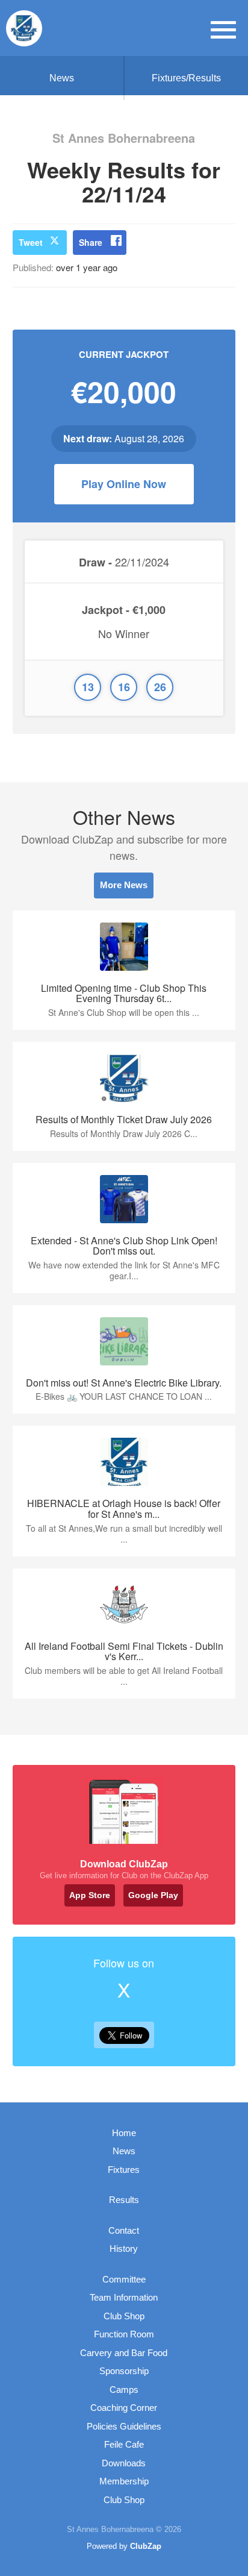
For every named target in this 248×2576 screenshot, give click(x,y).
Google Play (153, 1895)
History (124, 2249)
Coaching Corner (124, 2408)
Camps (124, 2390)
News (62, 78)
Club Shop (124, 2316)
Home (124, 2133)
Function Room (124, 2334)
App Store (90, 1895)
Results (124, 2200)
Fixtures (124, 2170)
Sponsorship (124, 2371)
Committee (124, 2279)
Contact (124, 2230)
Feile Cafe (124, 2444)
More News (124, 885)
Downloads (124, 2463)
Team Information (124, 2297)
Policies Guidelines (124, 2426)
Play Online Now (124, 484)
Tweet (31, 242)
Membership (124, 2481)
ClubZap (146, 2546)
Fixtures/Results (186, 78)
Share (91, 242)
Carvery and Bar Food (124, 2353)
